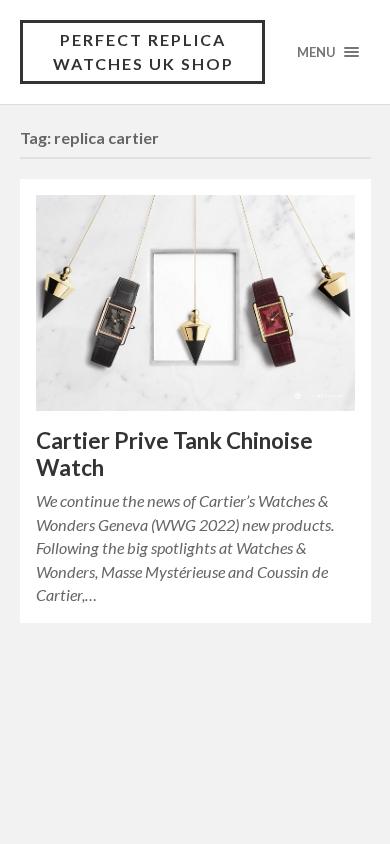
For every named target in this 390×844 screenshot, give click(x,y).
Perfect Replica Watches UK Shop (143, 51)
